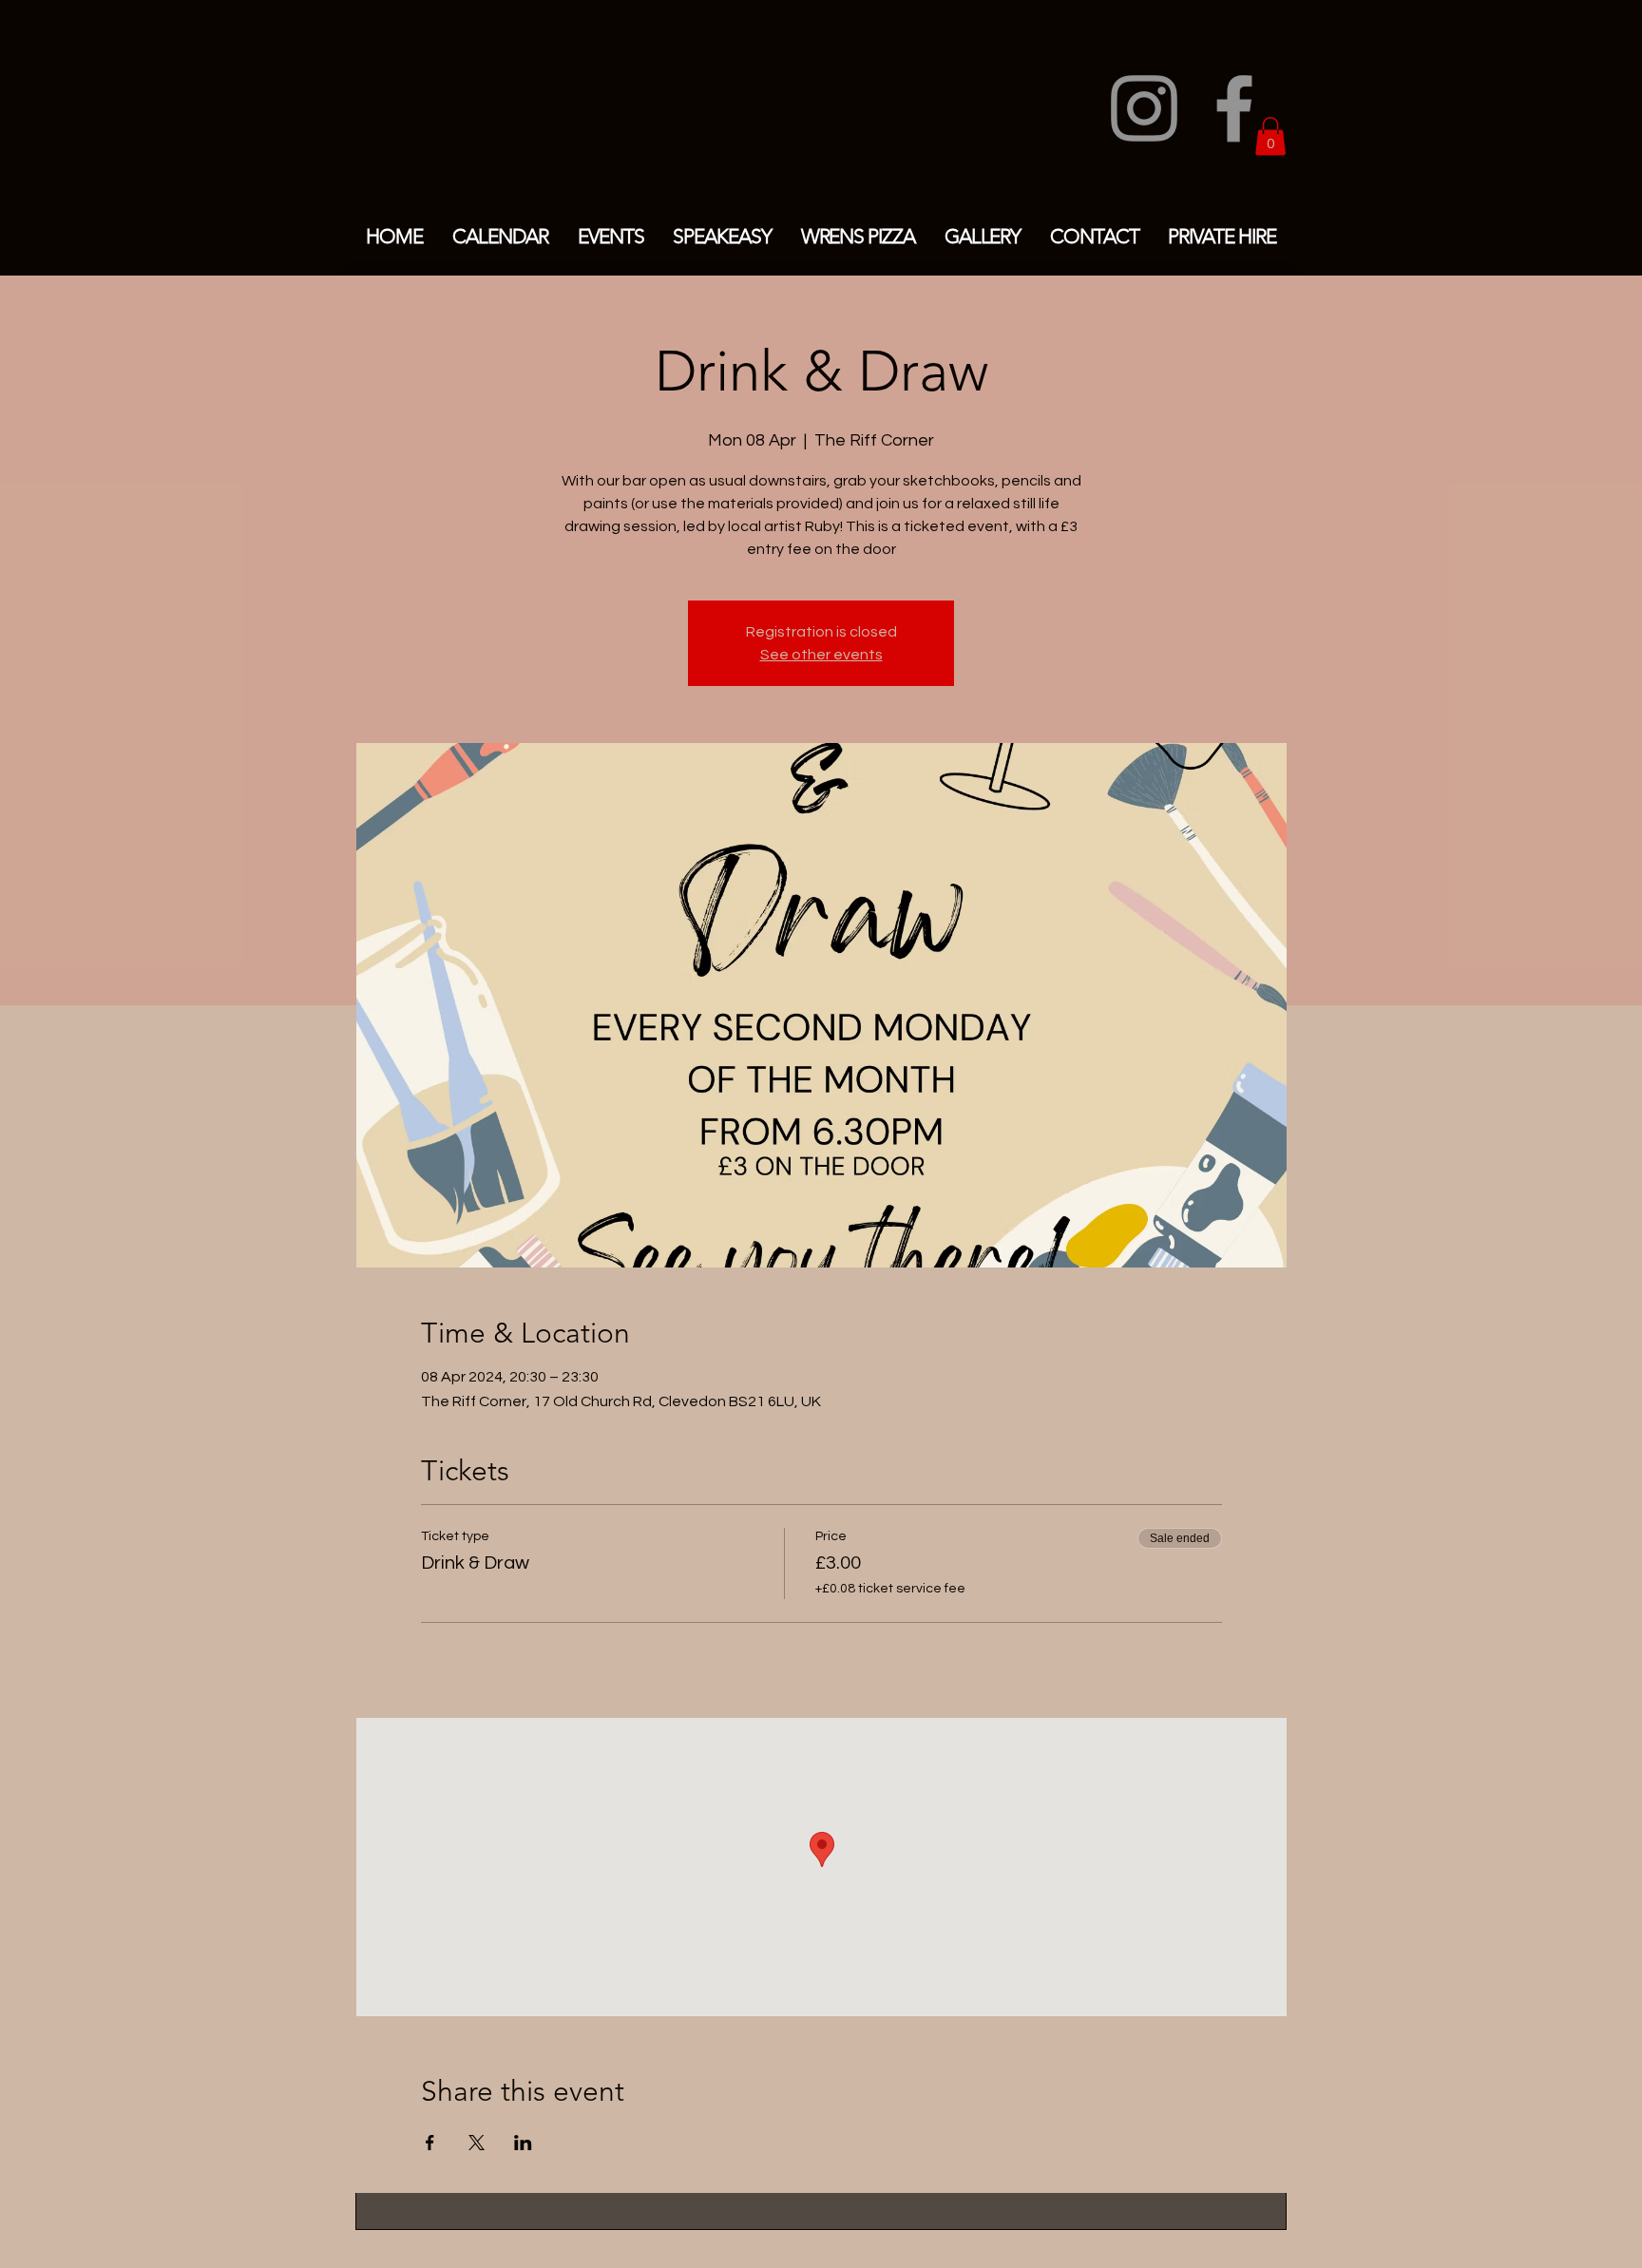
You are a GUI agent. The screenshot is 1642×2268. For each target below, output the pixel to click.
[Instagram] (1144, 108)
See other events (821, 655)
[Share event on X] (477, 2143)
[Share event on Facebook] (430, 2143)
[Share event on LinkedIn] (523, 2143)
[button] (1270, 136)
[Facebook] (1234, 108)
